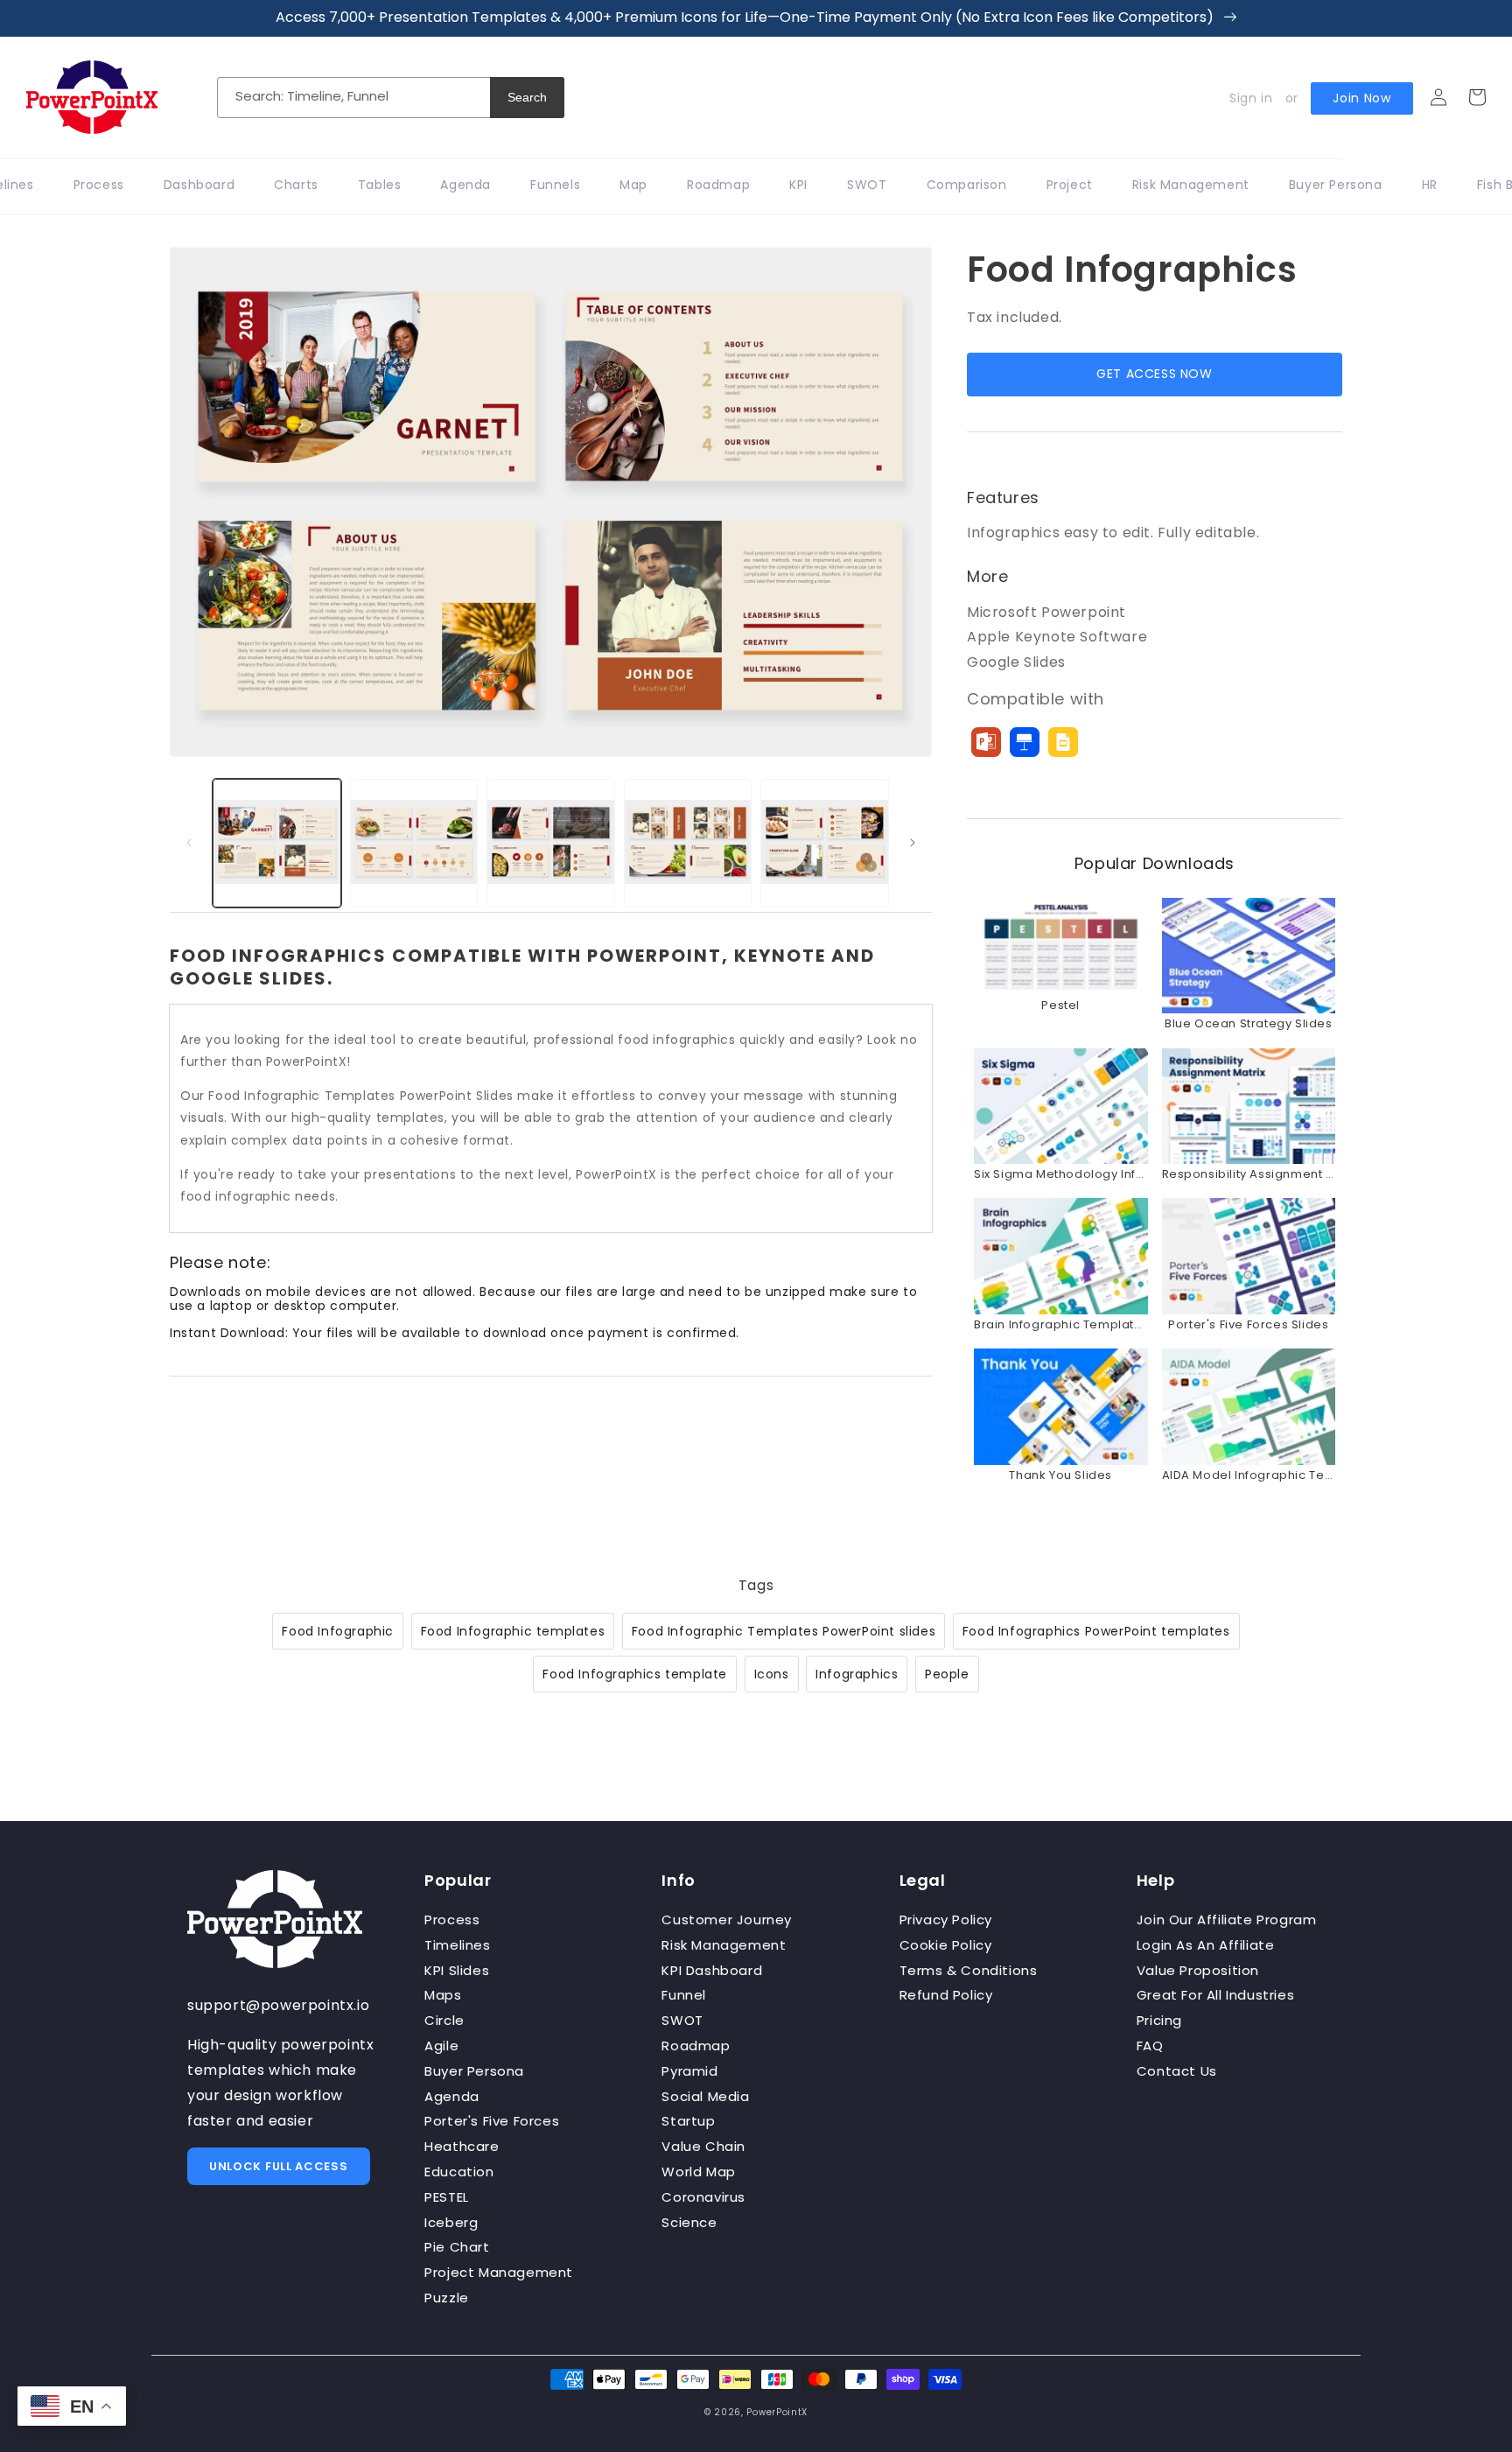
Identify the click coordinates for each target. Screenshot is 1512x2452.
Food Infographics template (635, 1674)
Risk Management (724, 1945)
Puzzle (447, 2298)
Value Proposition (1198, 1970)
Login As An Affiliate (1206, 1945)
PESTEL (447, 2197)
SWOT (682, 2020)
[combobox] (353, 98)
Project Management (499, 2272)
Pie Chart (457, 2247)
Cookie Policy (946, 1945)
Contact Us (1177, 2071)
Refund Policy (946, 1995)
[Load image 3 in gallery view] (551, 843)
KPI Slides (457, 1970)
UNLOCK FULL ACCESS (279, 2166)
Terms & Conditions (969, 1970)
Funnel (684, 1995)
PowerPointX (777, 2412)
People (947, 1674)
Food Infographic (338, 1631)
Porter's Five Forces (492, 2121)
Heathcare (462, 2146)
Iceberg (451, 2222)
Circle (444, 2020)
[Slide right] (913, 843)
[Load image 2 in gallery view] (414, 843)
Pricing (1159, 2020)
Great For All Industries (1215, 1995)
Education (459, 2172)
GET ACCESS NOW (1154, 374)
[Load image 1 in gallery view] (277, 843)
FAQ (1150, 2046)
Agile (441, 2046)
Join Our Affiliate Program (1227, 1920)
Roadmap (696, 2046)
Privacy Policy (946, 1920)
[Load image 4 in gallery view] (688, 843)
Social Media (705, 2096)
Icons (772, 1674)
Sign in (1251, 98)
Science (689, 2222)
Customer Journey (727, 1920)
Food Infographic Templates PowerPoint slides (784, 1631)
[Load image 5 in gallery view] (825, 843)
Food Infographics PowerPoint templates (1096, 1631)
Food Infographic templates (513, 1631)
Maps (443, 1995)
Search (527, 97)
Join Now (1362, 98)
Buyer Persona (474, 2071)
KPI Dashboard (712, 1970)
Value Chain (703, 2146)
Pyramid (689, 2071)
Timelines (457, 1945)
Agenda (452, 2096)
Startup (688, 2121)
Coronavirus (703, 2197)
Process (452, 1920)
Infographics (857, 1674)
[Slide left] (189, 843)
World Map (698, 2172)
